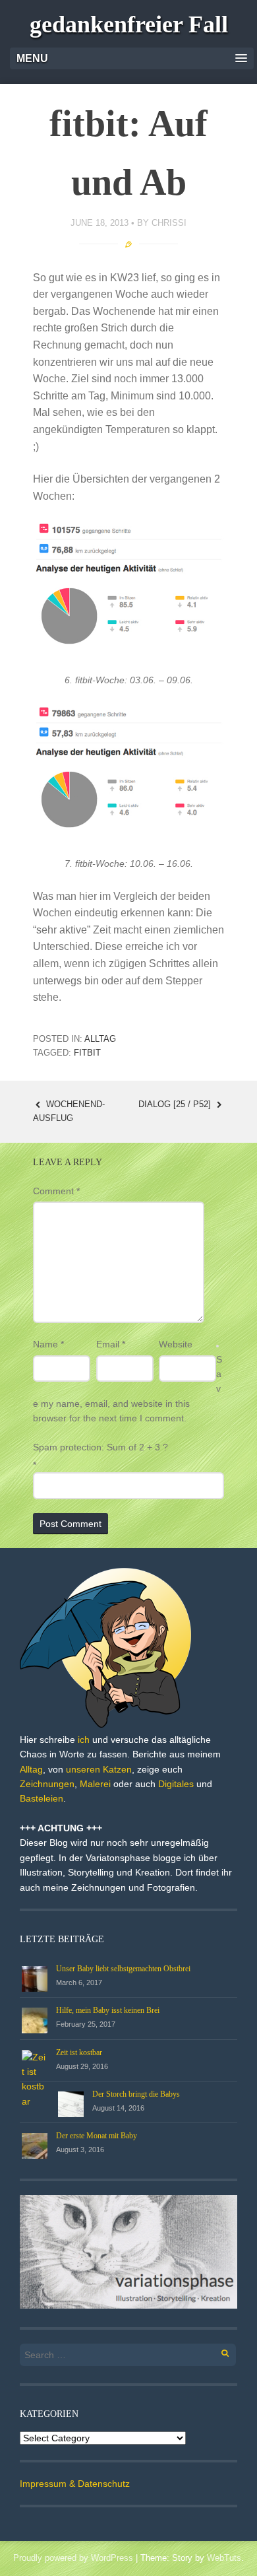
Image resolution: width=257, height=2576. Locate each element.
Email (111, 1344)
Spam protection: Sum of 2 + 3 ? (100, 1447)
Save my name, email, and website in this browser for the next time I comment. (128, 1389)
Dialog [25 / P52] (176, 1104)
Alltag (100, 1039)
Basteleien (42, 1798)
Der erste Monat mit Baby (97, 2136)
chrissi (169, 223)
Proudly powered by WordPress (73, 2558)
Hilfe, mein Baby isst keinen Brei (108, 2010)
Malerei (95, 1784)
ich (84, 1740)
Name (48, 1344)
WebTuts (224, 2558)
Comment (56, 1191)
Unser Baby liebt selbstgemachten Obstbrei (123, 1969)
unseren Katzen (99, 1769)
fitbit (87, 1053)
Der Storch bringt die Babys (136, 2094)
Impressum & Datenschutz (75, 2484)
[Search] (218, 2351)
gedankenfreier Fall (129, 24)
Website (176, 1344)
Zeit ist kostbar (79, 2052)
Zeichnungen (47, 1784)
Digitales (176, 1784)
